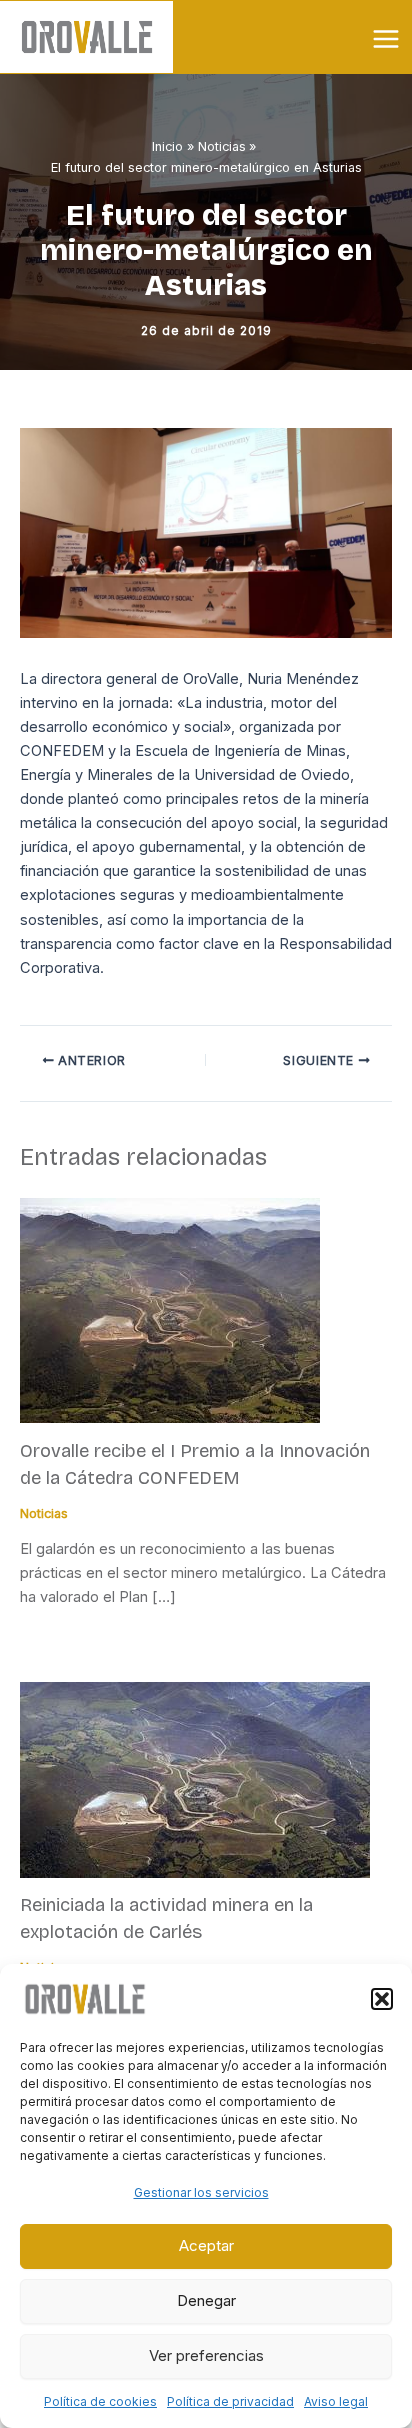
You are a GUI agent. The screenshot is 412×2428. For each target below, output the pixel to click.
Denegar (206, 2300)
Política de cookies (100, 2401)
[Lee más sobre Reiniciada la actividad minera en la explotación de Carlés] (195, 1778)
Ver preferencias (206, 2355)
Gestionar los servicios (201, 2192)
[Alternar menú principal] (386, 39)
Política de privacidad (230, 2401)
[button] (382, 1999)
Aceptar (206, 2245)
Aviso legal (336, 2401)
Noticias (44, 1513)
